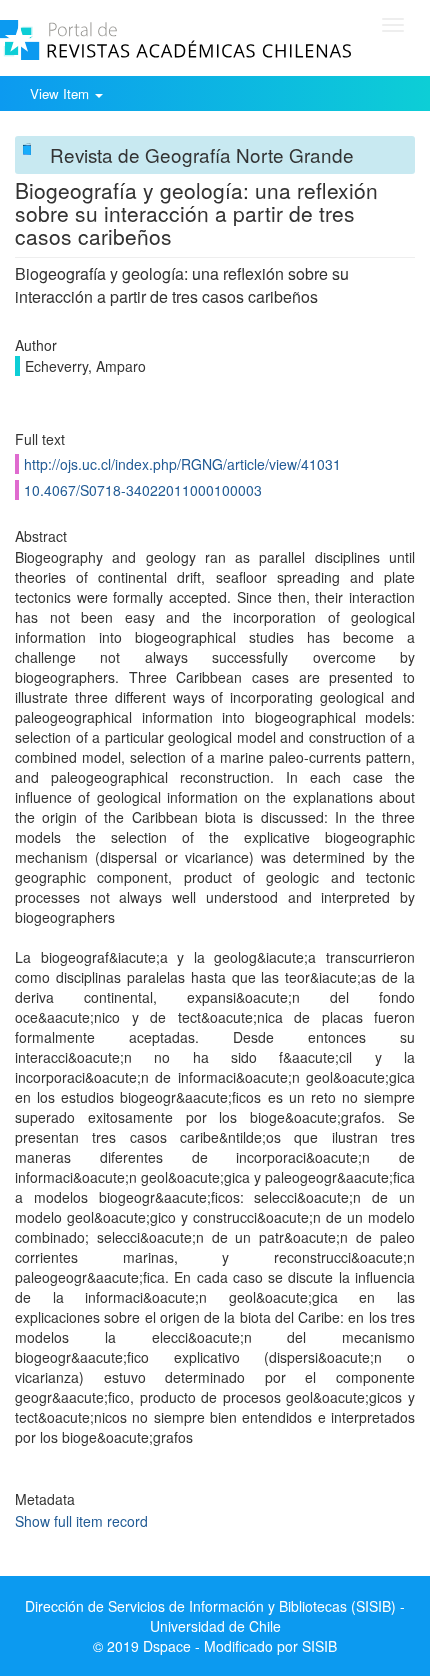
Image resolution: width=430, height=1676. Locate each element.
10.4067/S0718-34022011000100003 (143, 490)
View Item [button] (61, 93)
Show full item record (81, 1521)
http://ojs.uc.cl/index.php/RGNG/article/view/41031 (182, 464)
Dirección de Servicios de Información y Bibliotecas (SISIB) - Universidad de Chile (215, 1616)
